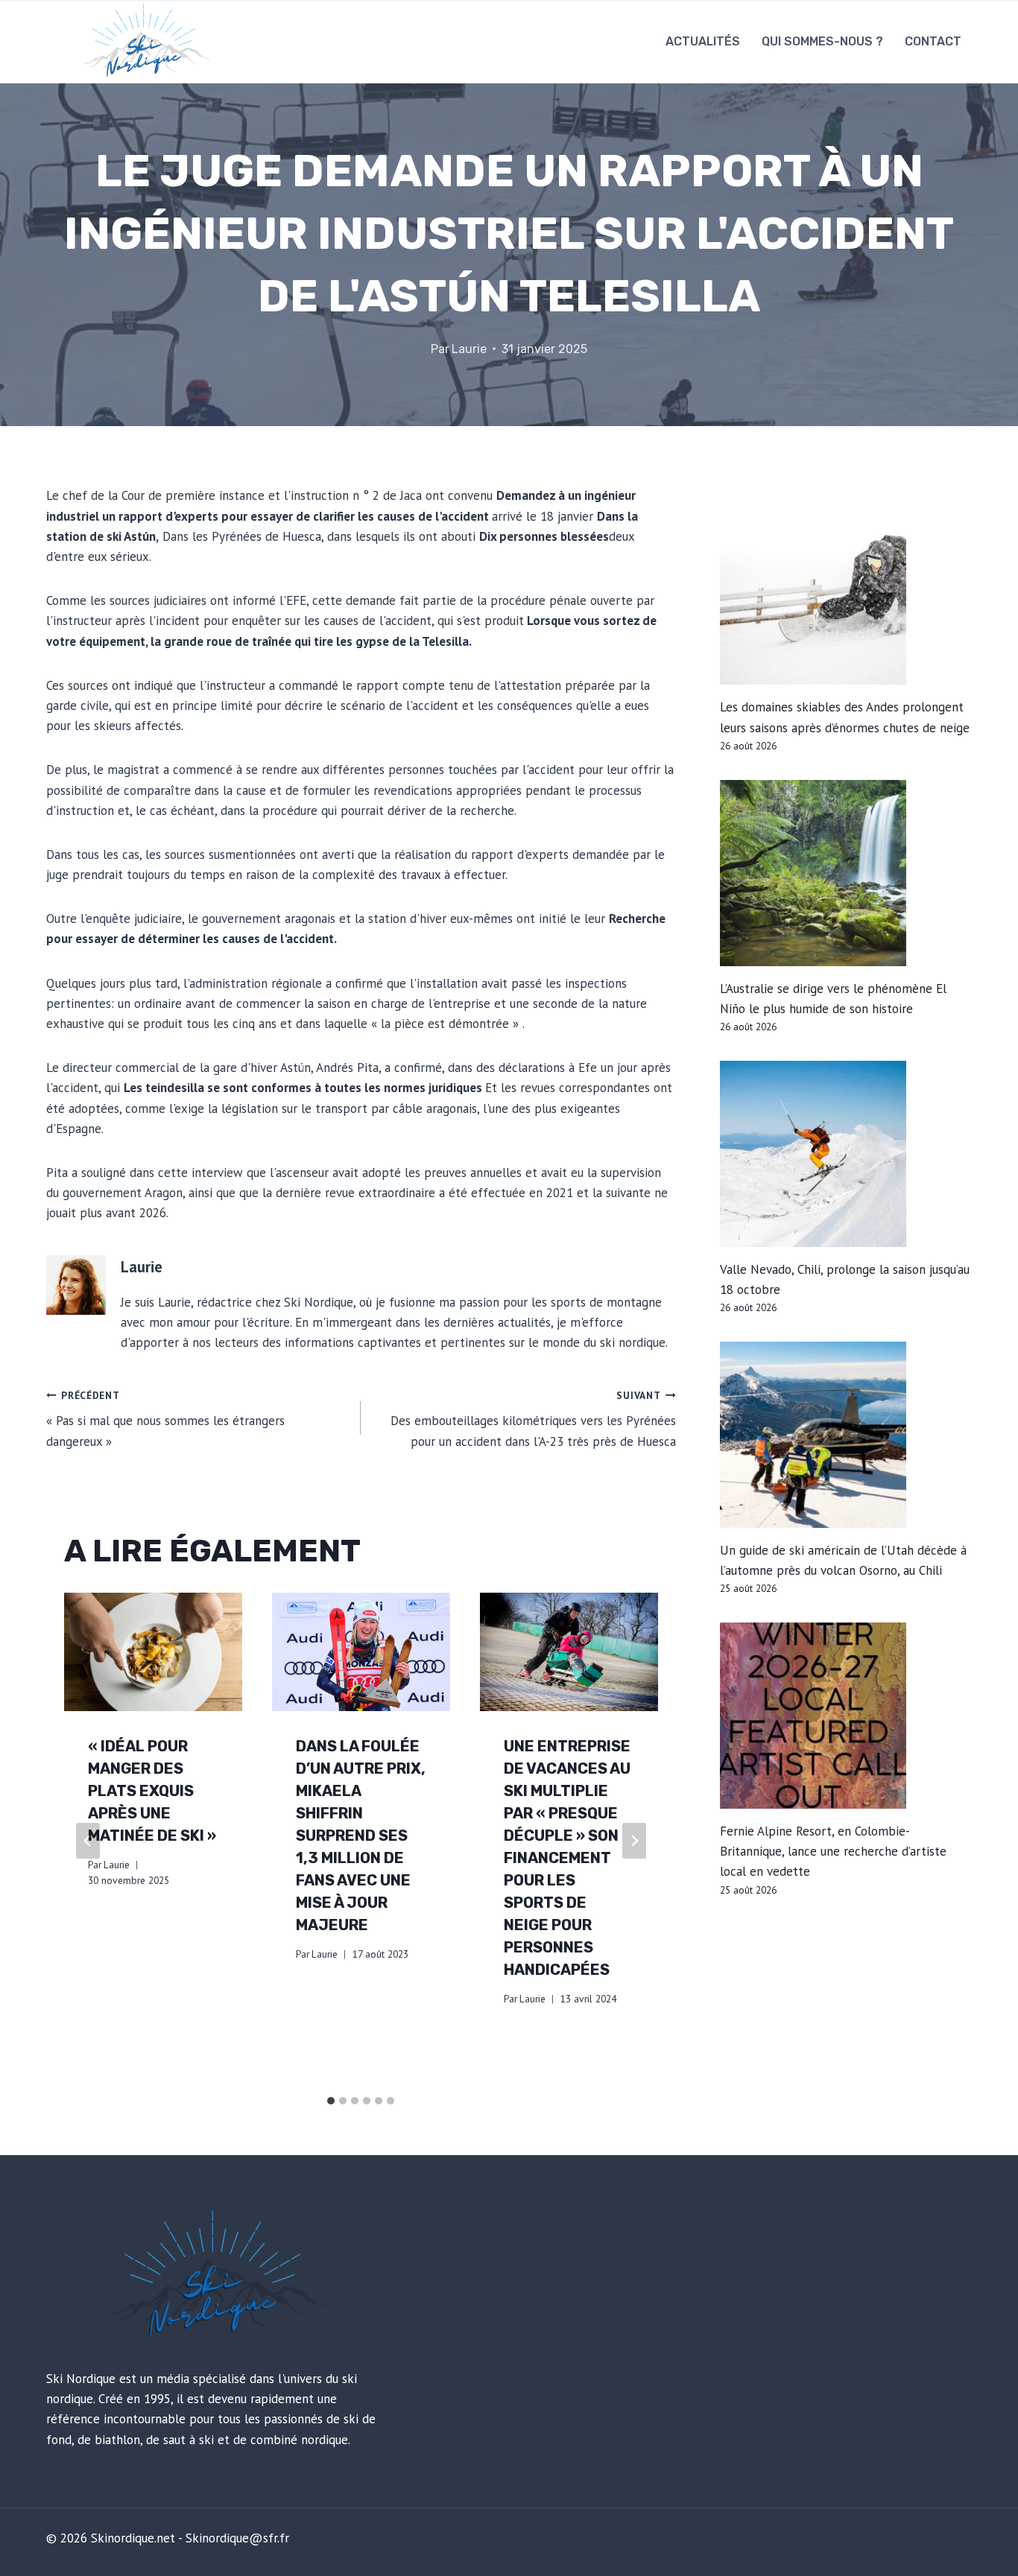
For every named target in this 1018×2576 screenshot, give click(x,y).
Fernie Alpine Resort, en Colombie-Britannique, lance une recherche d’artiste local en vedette (833, 1851)
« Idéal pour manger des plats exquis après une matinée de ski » (152, 1791)
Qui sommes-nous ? (822, 41)
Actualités (703, 41)
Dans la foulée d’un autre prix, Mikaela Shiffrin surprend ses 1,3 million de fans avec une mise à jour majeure (361, 1836)
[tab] (331, 2101)
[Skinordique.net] (144, 42)
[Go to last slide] (88, 1841)
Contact (933, 41)
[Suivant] (634, 1841)
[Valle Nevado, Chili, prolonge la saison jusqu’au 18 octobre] (846, 1154)
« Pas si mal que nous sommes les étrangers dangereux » (165, 1419)
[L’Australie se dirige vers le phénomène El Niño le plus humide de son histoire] (846, 873)
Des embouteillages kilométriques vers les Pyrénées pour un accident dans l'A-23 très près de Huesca (533, 1419)
